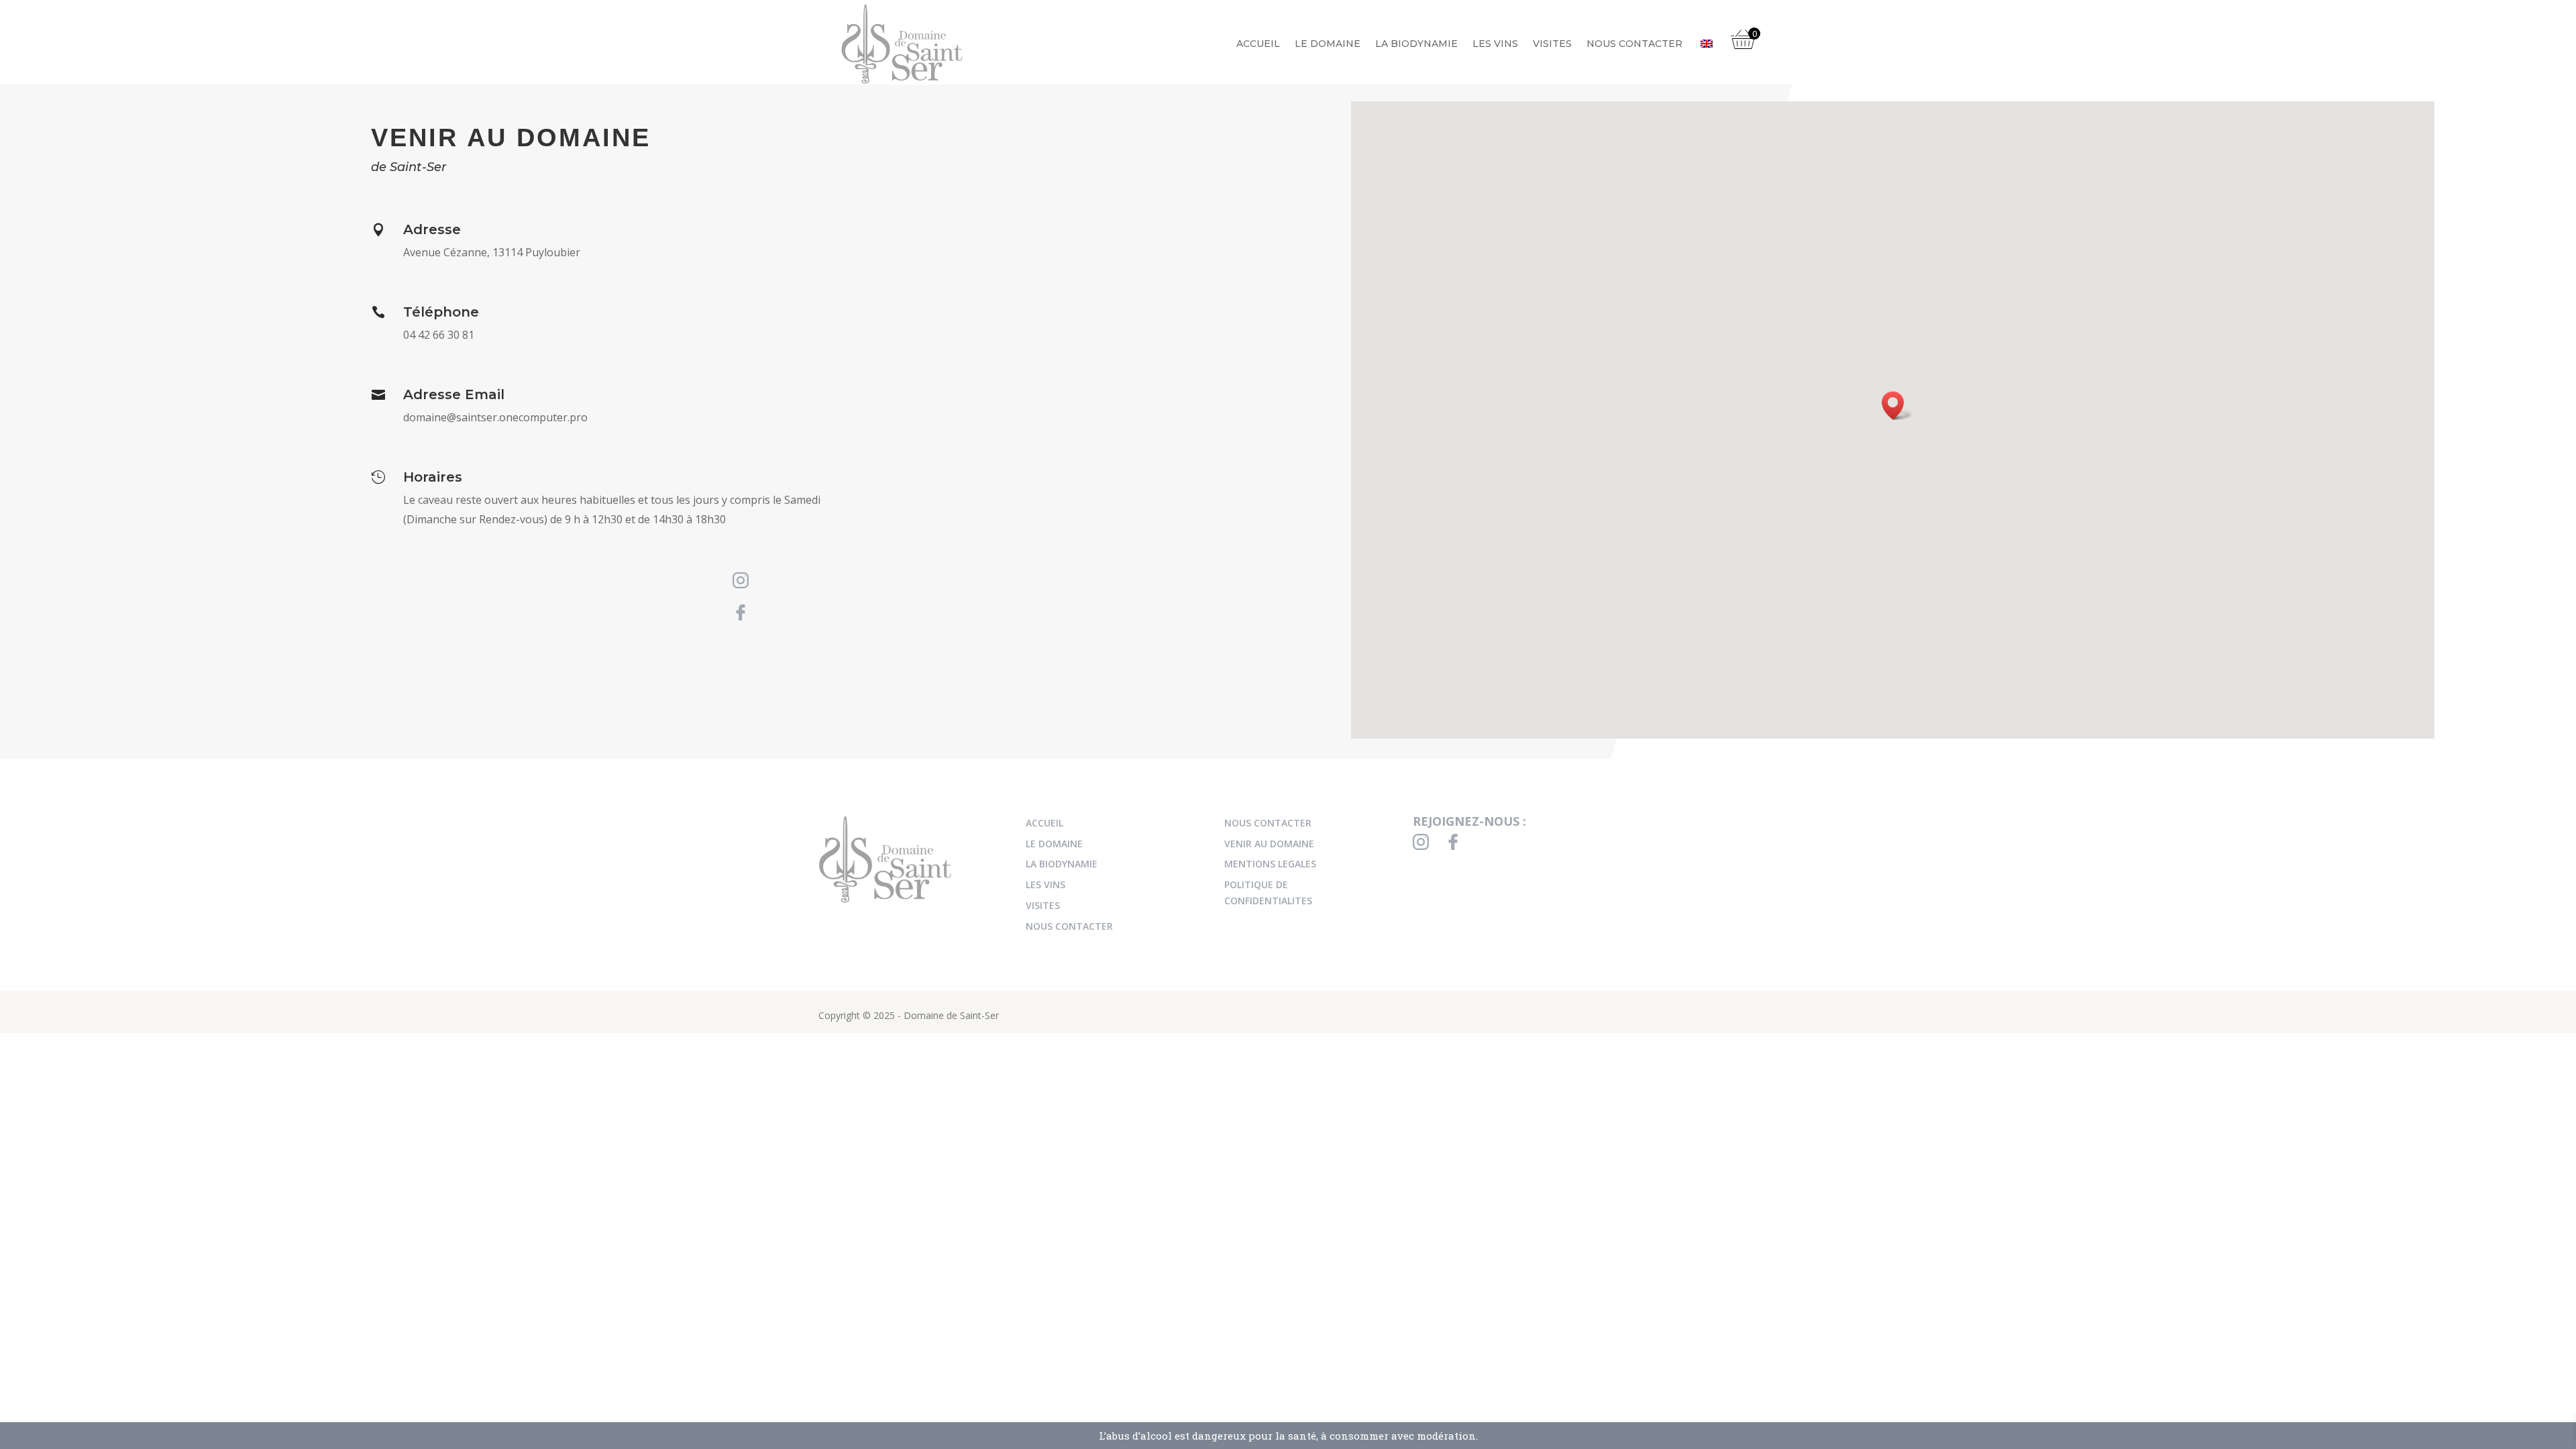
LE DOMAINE (1328, 44)
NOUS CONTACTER (1634, 44)
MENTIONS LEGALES (1270, 864)
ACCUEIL (1258, 44)
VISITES (1552, 44)
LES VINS (1495, 44)
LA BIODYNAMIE (1416, 44)
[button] (1897, 406)
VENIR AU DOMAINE (1269, 844)
